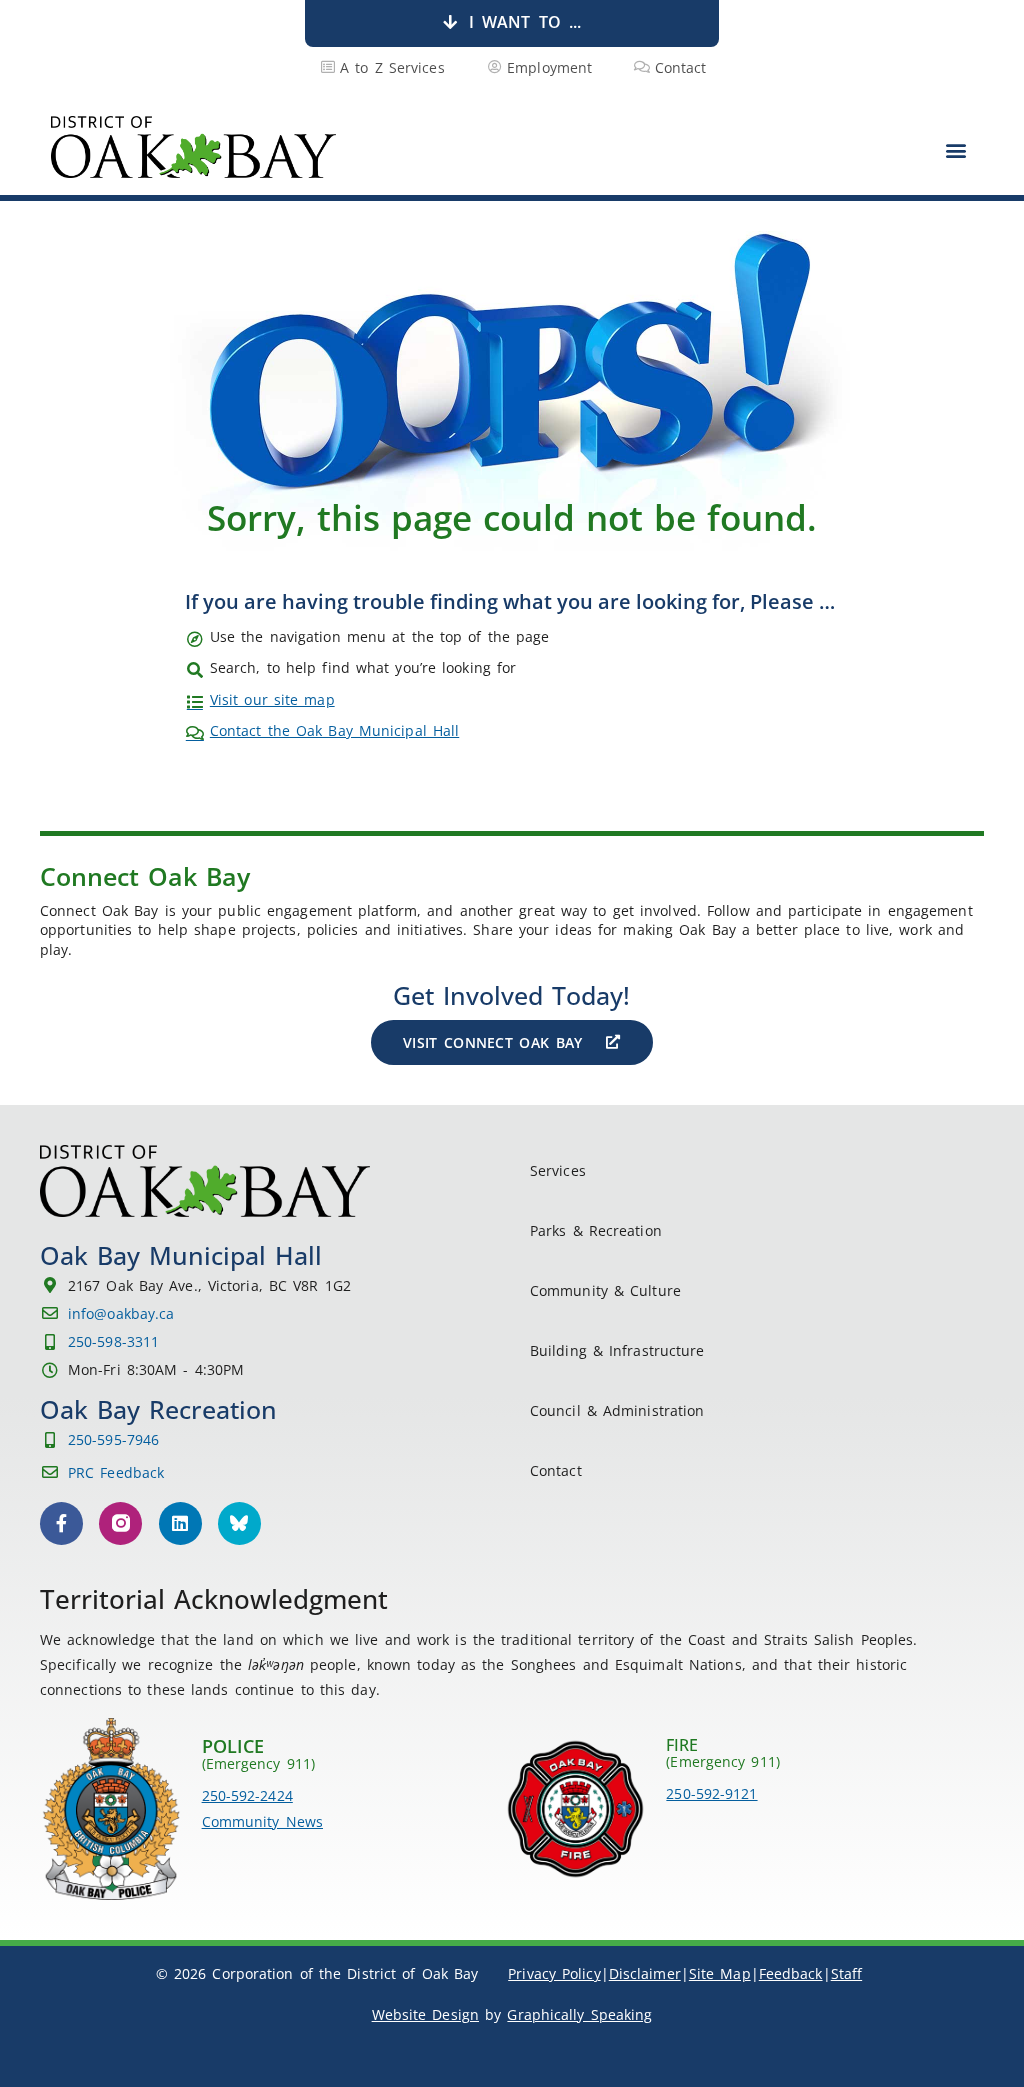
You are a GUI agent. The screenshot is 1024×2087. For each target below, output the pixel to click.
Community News (262, 1821)
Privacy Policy (554, 1973)
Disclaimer (645, 1973)
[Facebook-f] (61, 1523)
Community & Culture (605, 1290)
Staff (847, 1973)
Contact (556, 1470)
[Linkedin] (180, 1523)
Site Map (720, 1973)
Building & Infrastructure (617, 1350)
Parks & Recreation (596, 1230)
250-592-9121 (711, 1793)
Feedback (791, 1973)
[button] (956, 149)
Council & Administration (617, 1410)
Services (558, 1170)
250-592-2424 (247, 1795)
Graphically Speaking (579, 2014)
